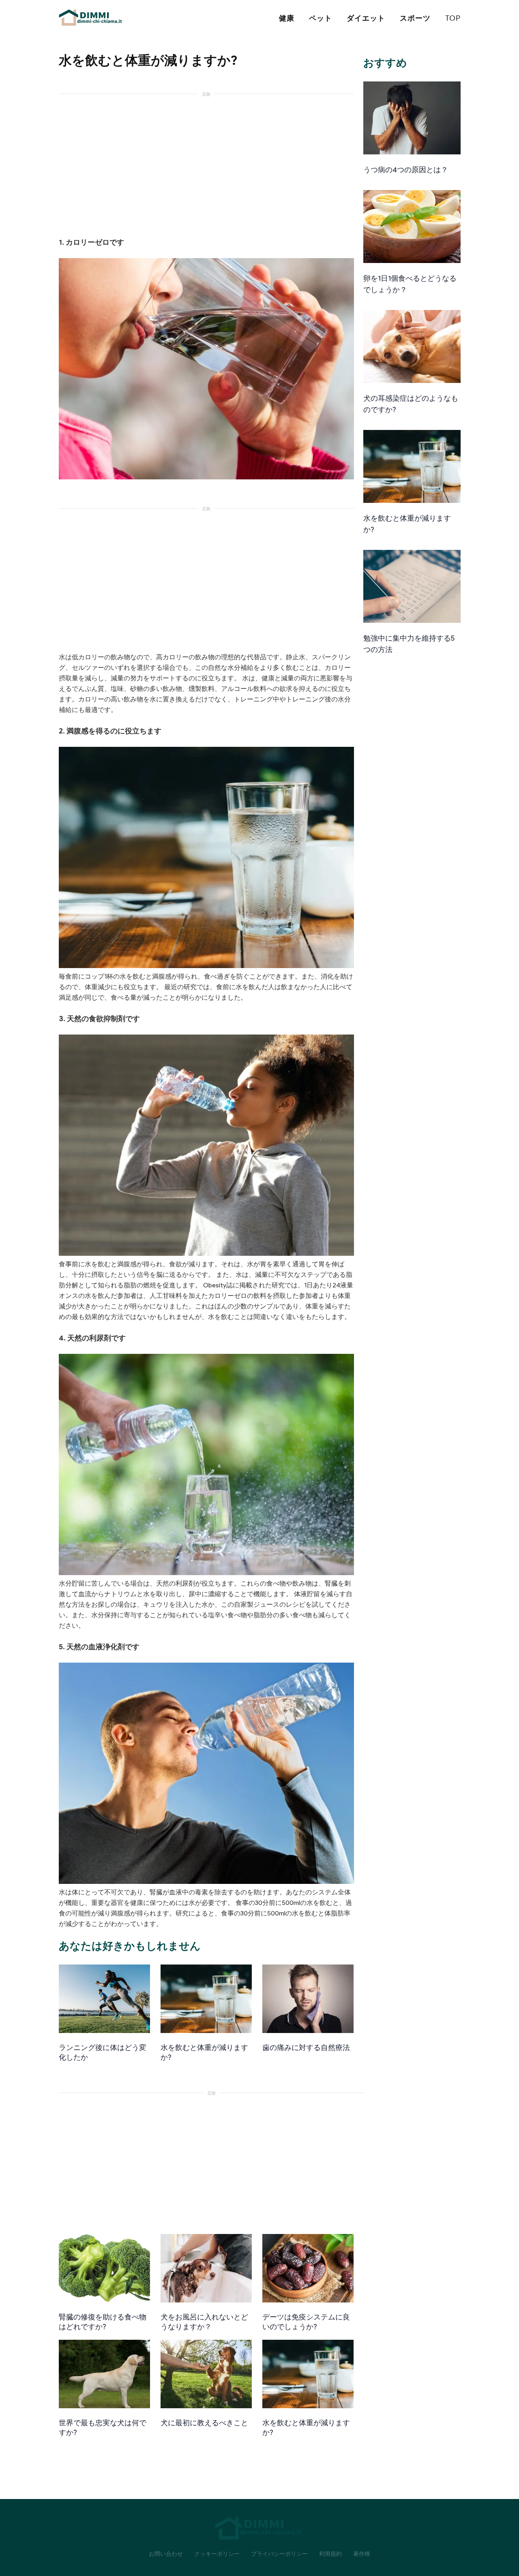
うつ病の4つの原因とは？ (406, 170)
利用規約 (330, 2554)
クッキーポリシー (217, 2554)
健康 (287, 18)
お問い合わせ (166, 2554)
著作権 (362, 2554)
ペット (321, 18)
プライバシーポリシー (279, 2554)
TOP (453, 18)
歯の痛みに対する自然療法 (306, 2048)
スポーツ (415, 18)
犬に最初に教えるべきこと (204, 2423)
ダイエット (366, 18)
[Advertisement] (206, 160)
